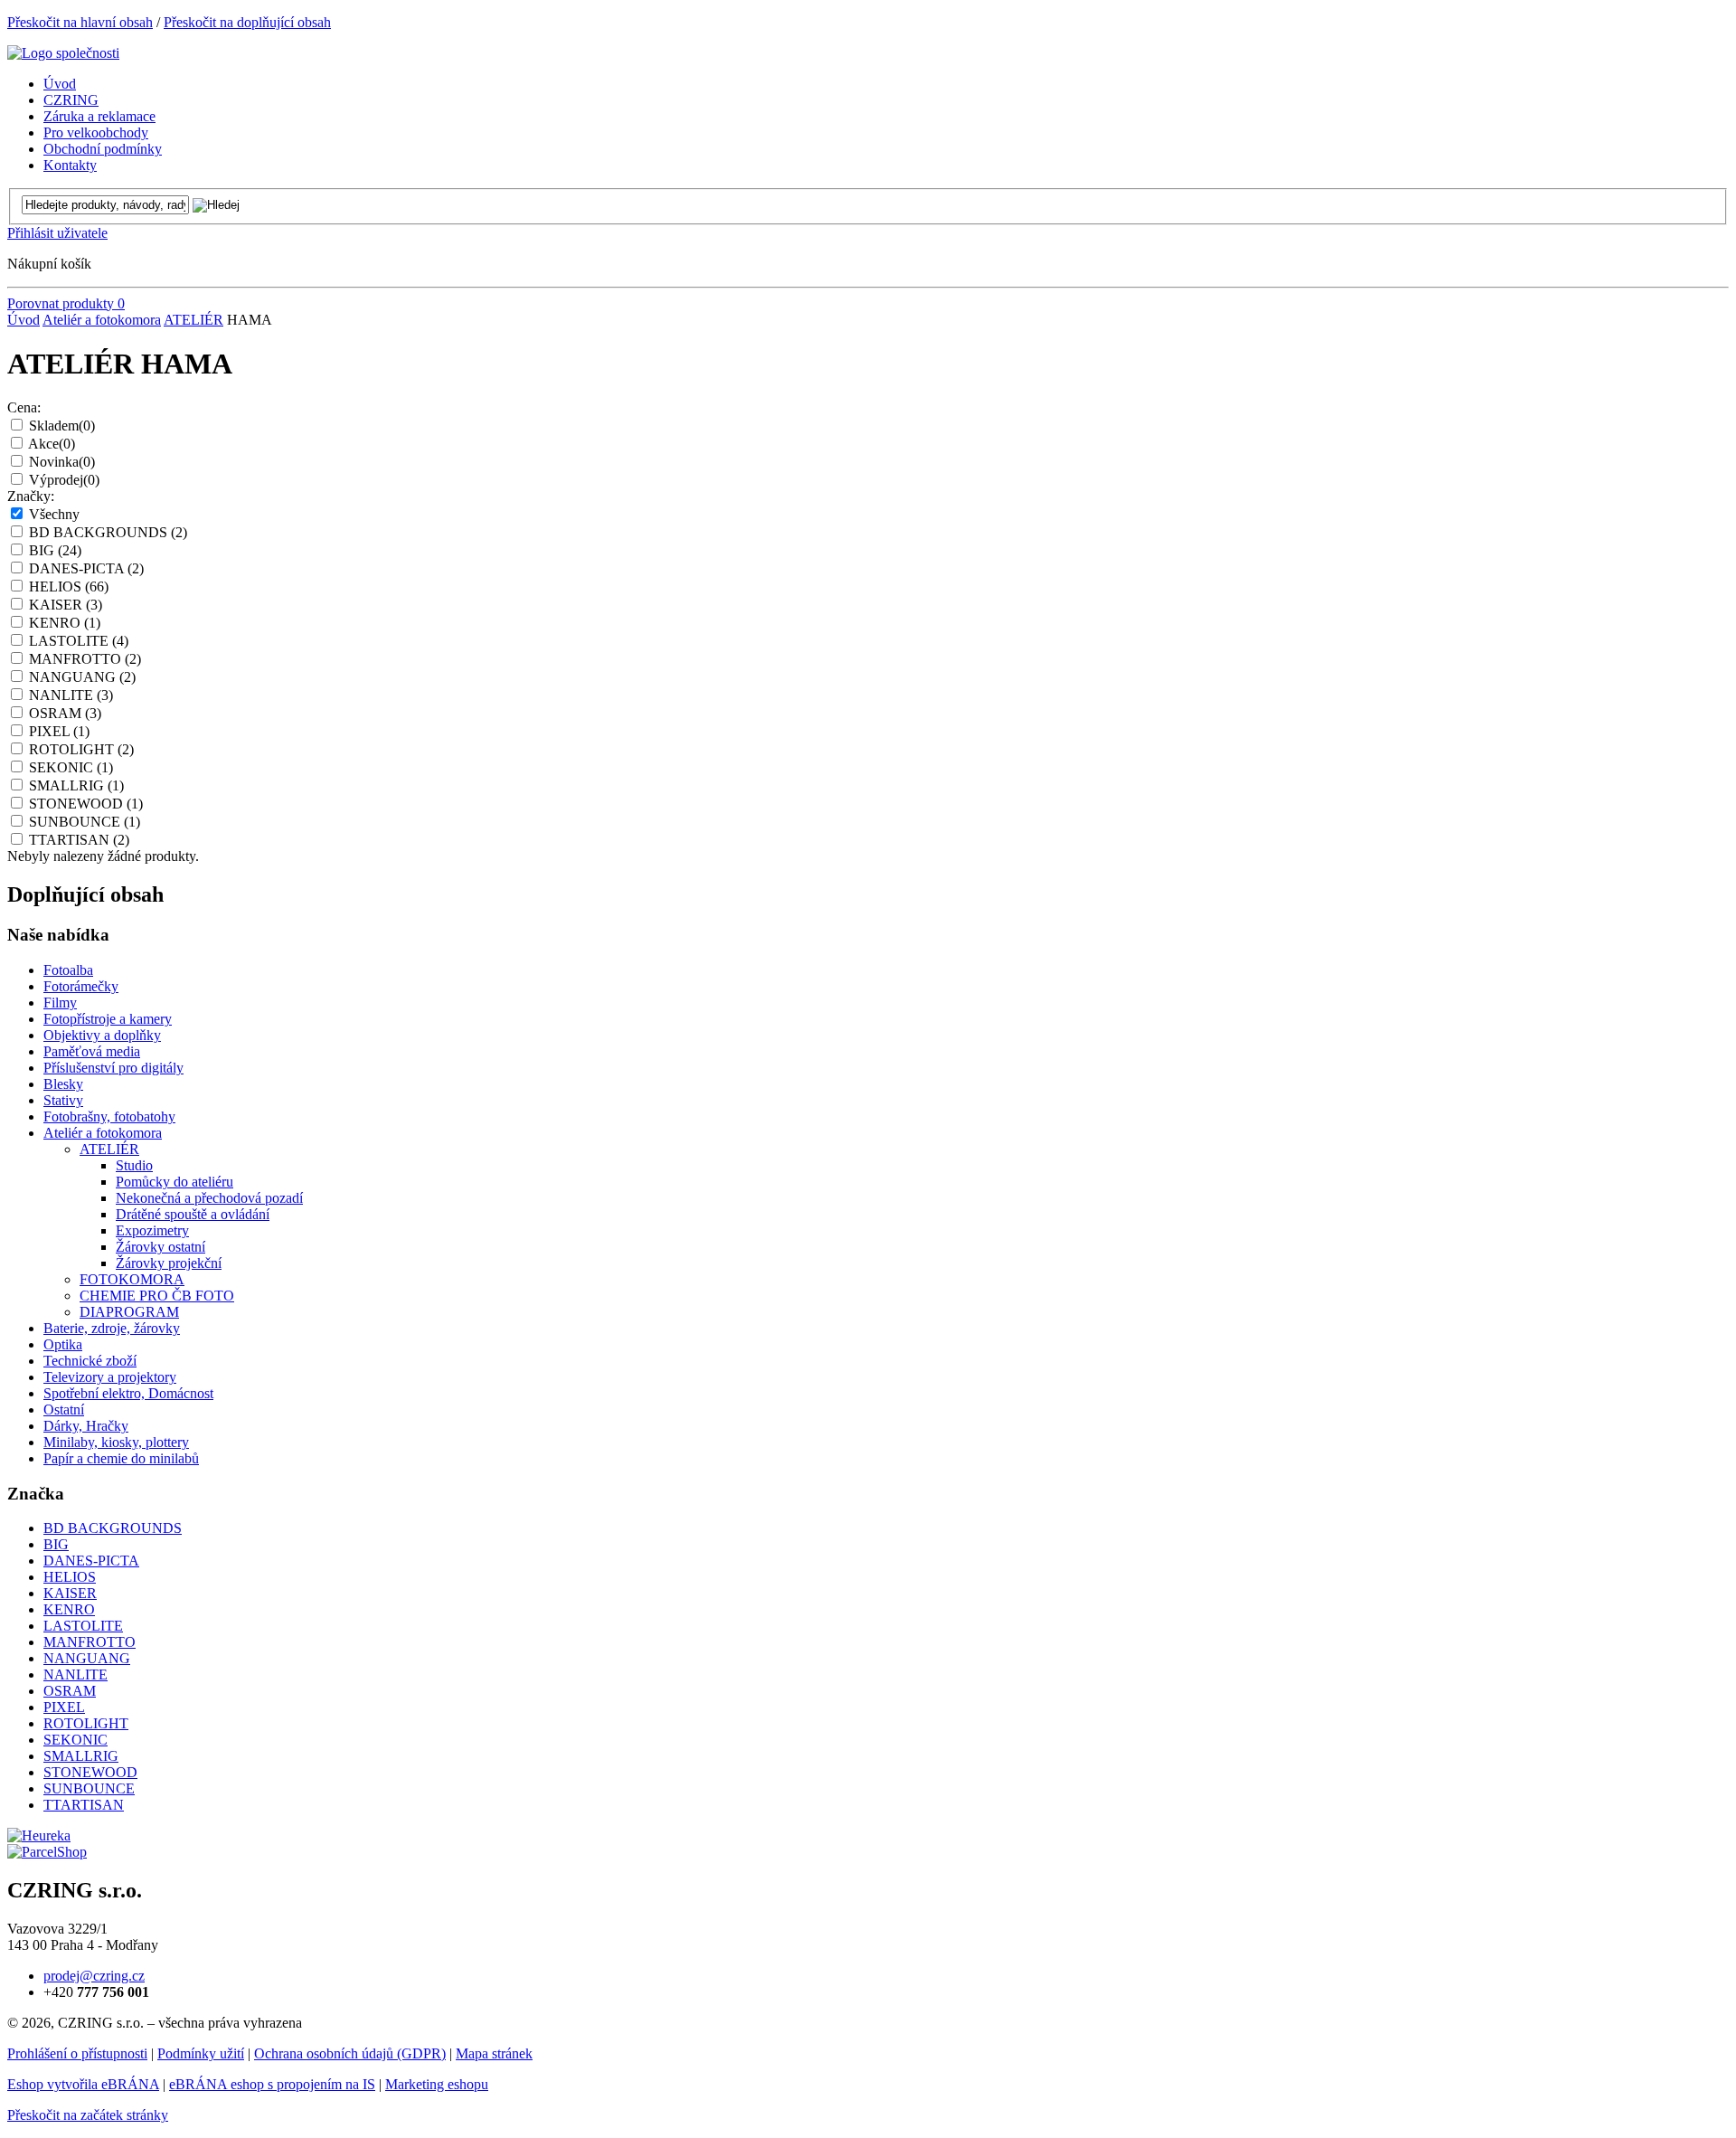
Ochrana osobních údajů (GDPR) (350, 2053)
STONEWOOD (86, 804)
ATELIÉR (193, 320)
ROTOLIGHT (81, 749)
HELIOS (69, 587)
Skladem (62, 426)
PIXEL (59, 731)
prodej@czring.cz (94, 1976)
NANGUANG (82, 677)
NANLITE (71, 695)
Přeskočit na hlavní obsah (80, 22)
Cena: (24, 407)
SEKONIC (71, 767)
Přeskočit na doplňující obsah (247, 22)
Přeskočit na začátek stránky (88, 2115)
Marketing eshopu (437, 2084)
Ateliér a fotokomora (102, 320)
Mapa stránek (494, 2053)
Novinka (62, 462)
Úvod (24, 320)
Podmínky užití (201, 2053)
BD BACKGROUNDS (108, 532)
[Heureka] (39, 1835)
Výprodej (64, 480)
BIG (55, 550)
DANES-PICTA (86, 568)
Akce (52, 444)
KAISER (66, 605)
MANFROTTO (85, 659)
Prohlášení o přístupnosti (77, 2053)
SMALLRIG (76, 785)
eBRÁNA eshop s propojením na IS (272, 2084)
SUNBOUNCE (85, 822)
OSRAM (65, 713)
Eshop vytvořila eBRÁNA (83, 2084)
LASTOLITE (79, 641)
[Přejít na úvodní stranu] (63, 53)
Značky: (31, 496)
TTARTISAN (79, 840)
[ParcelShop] (47, 1852)
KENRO (65, 623)
